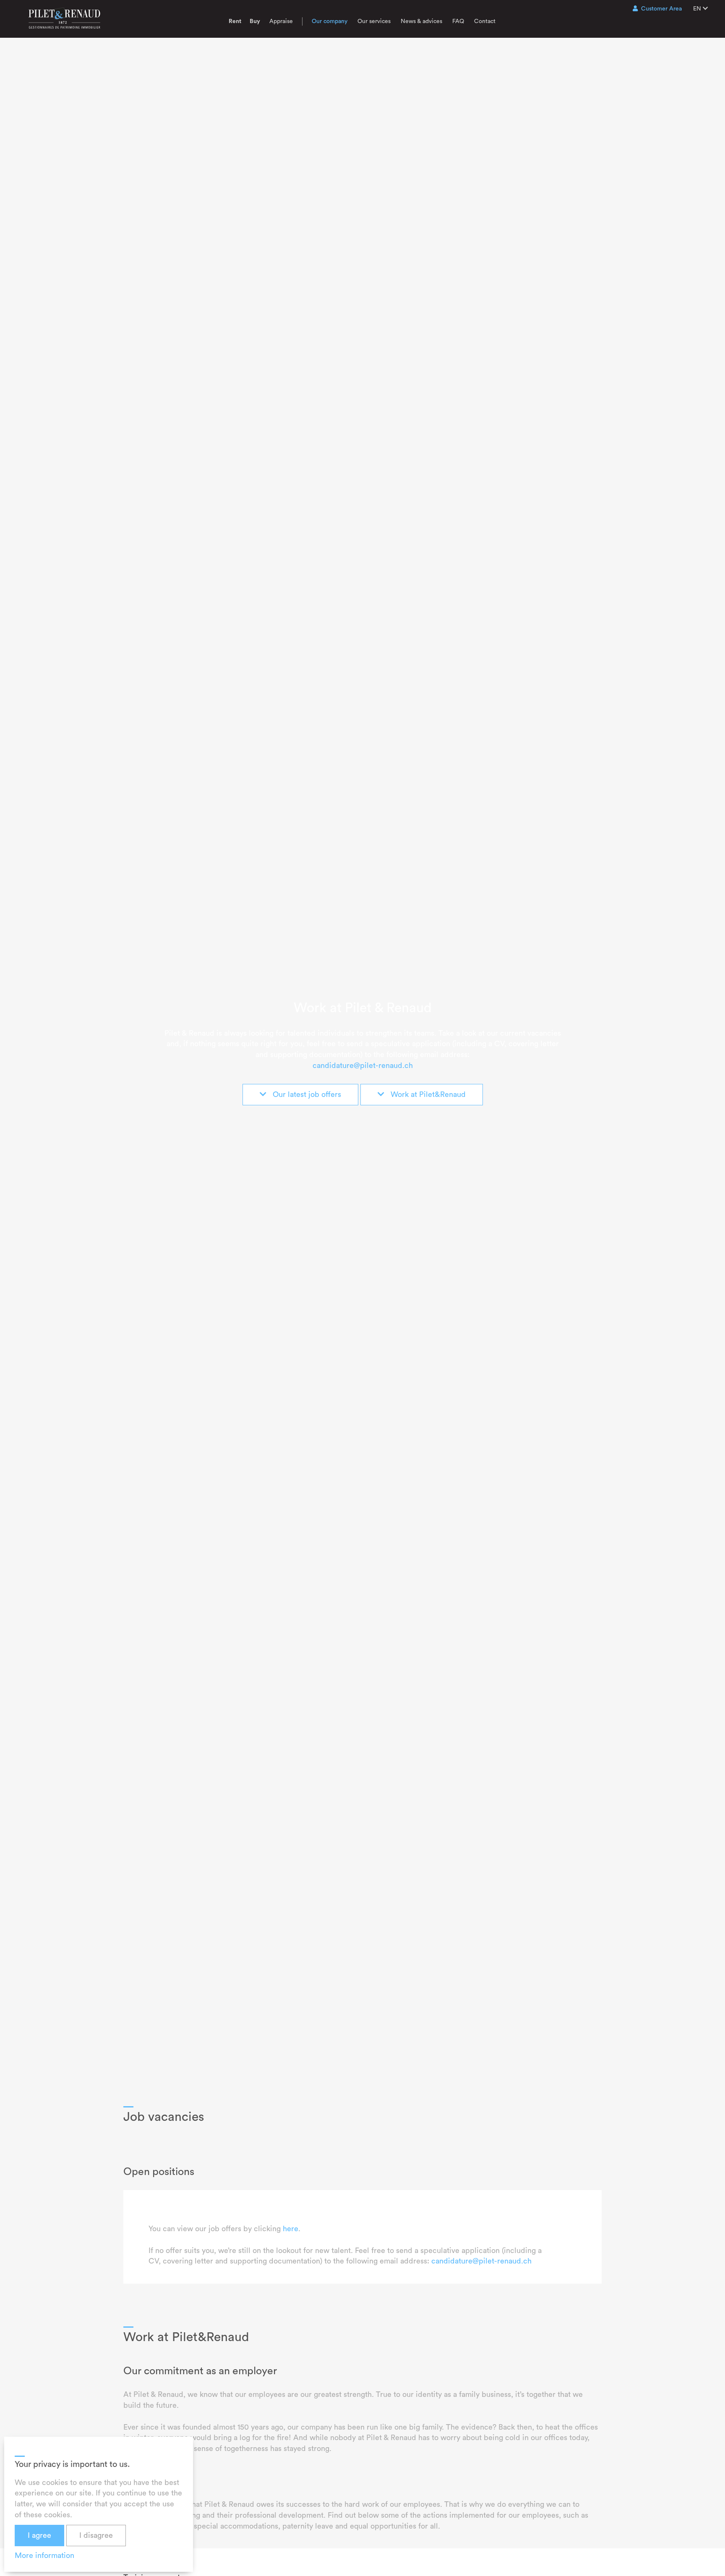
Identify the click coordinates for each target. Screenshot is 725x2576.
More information (44, 2555)
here (291, 2229)
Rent (235, 21)
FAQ (458, 21)
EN (698, 9)
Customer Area (661, 9)
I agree (39, 2535)
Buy (255, 21)
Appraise (281, 21)
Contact (485, 21)
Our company (330, 21)
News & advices (421, 21)
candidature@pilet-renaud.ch (363, 1065)
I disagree (96, 2535)
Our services (374, 21)
